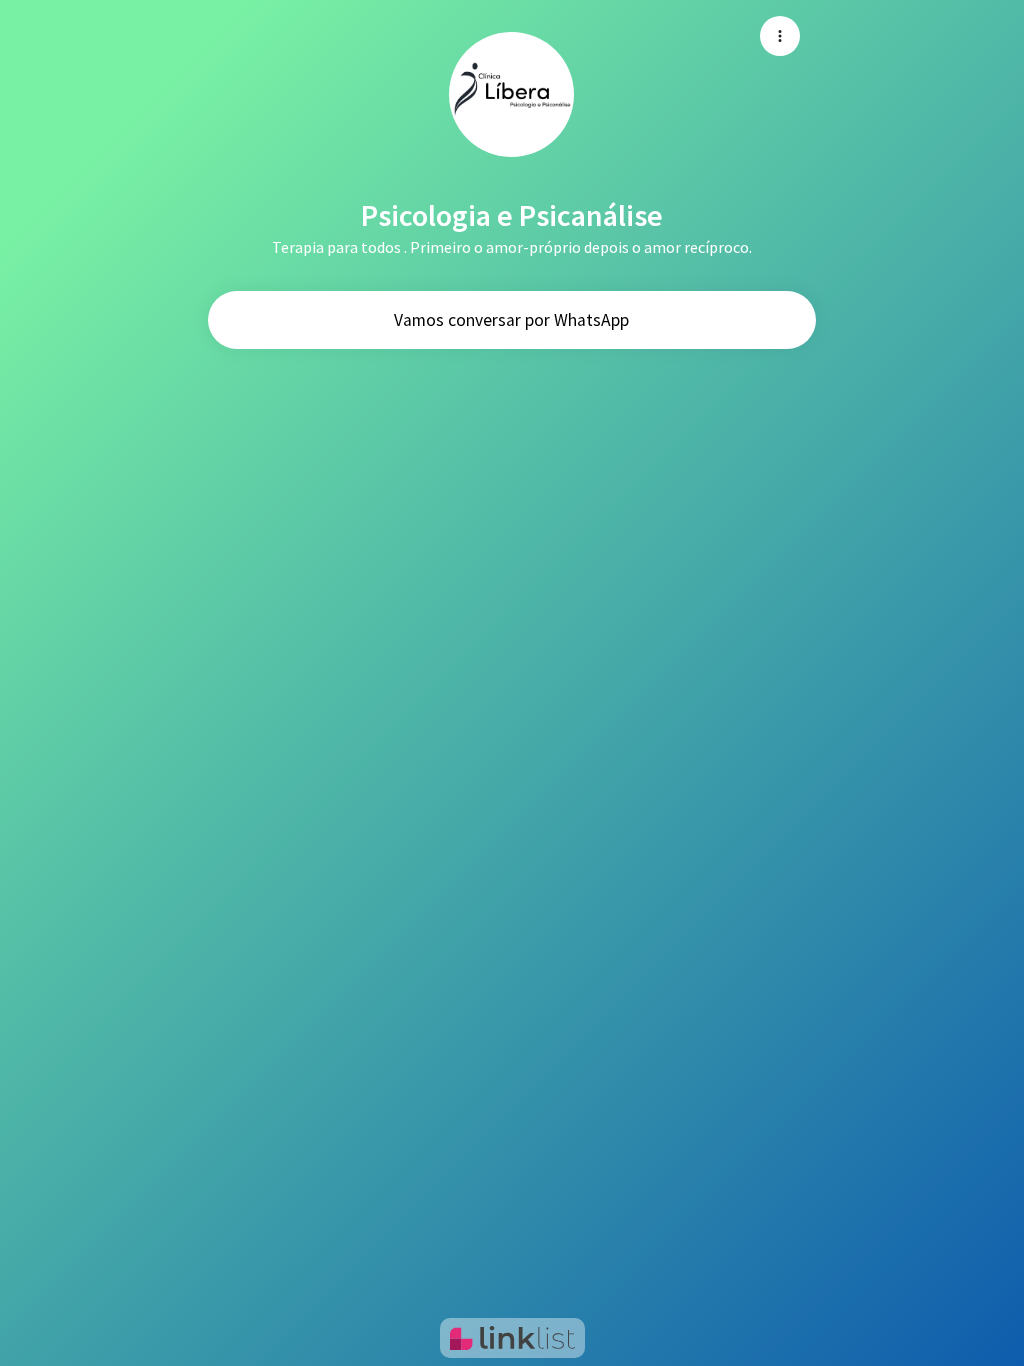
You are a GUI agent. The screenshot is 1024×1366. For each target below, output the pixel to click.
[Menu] (780, 36)
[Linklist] (512, 1338)
